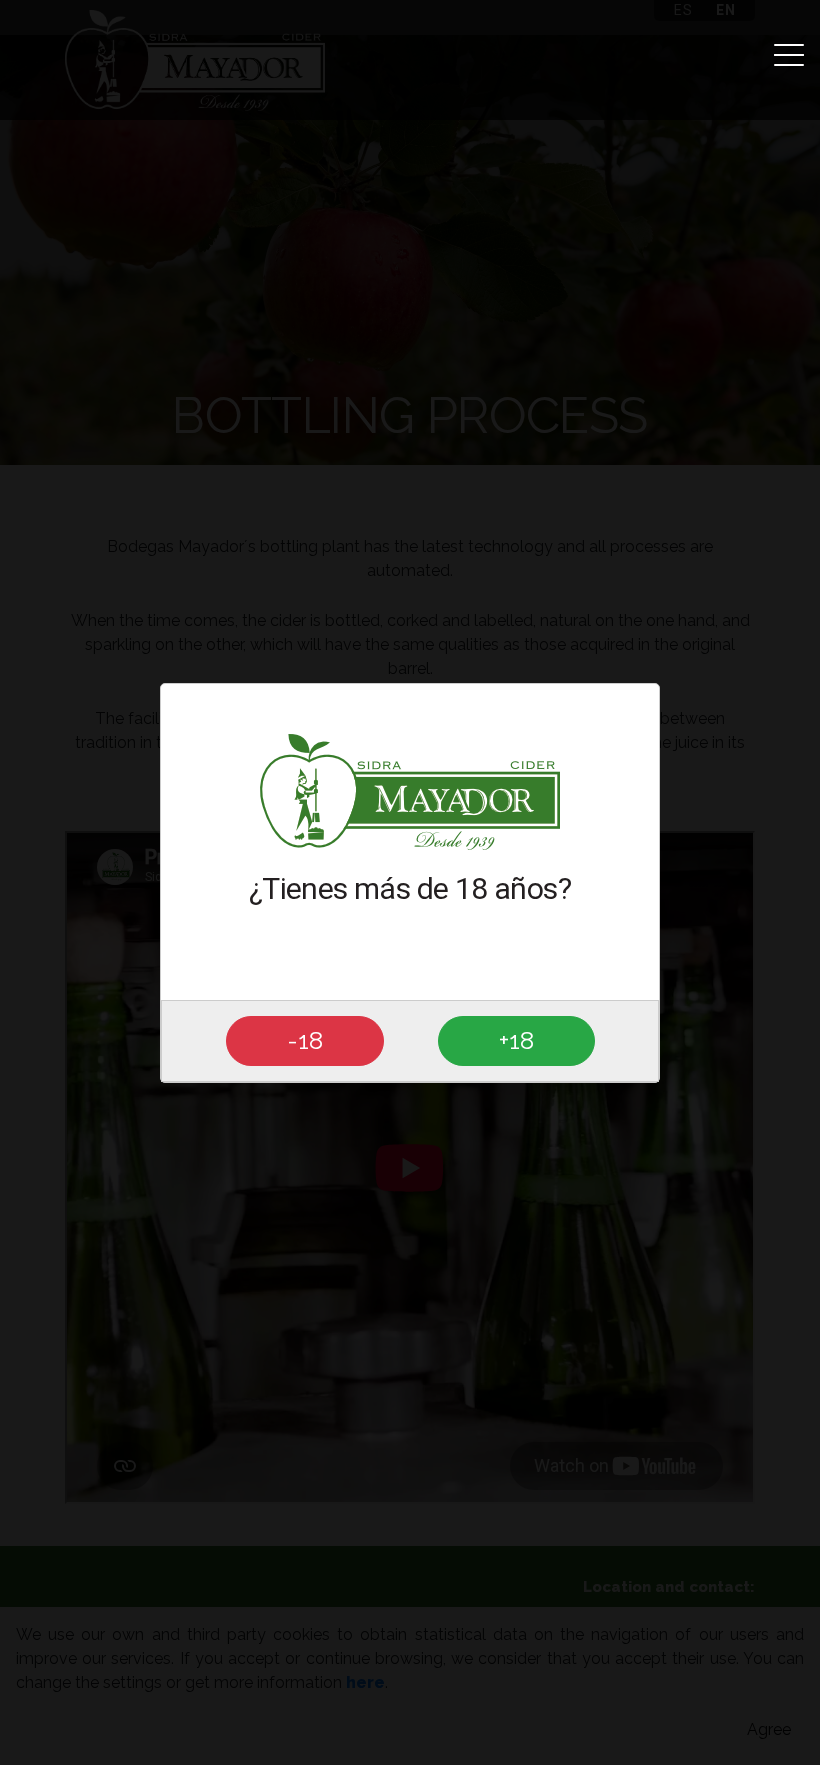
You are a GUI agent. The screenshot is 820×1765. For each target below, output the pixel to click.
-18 (305, 1040)
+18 (516, 1040)
